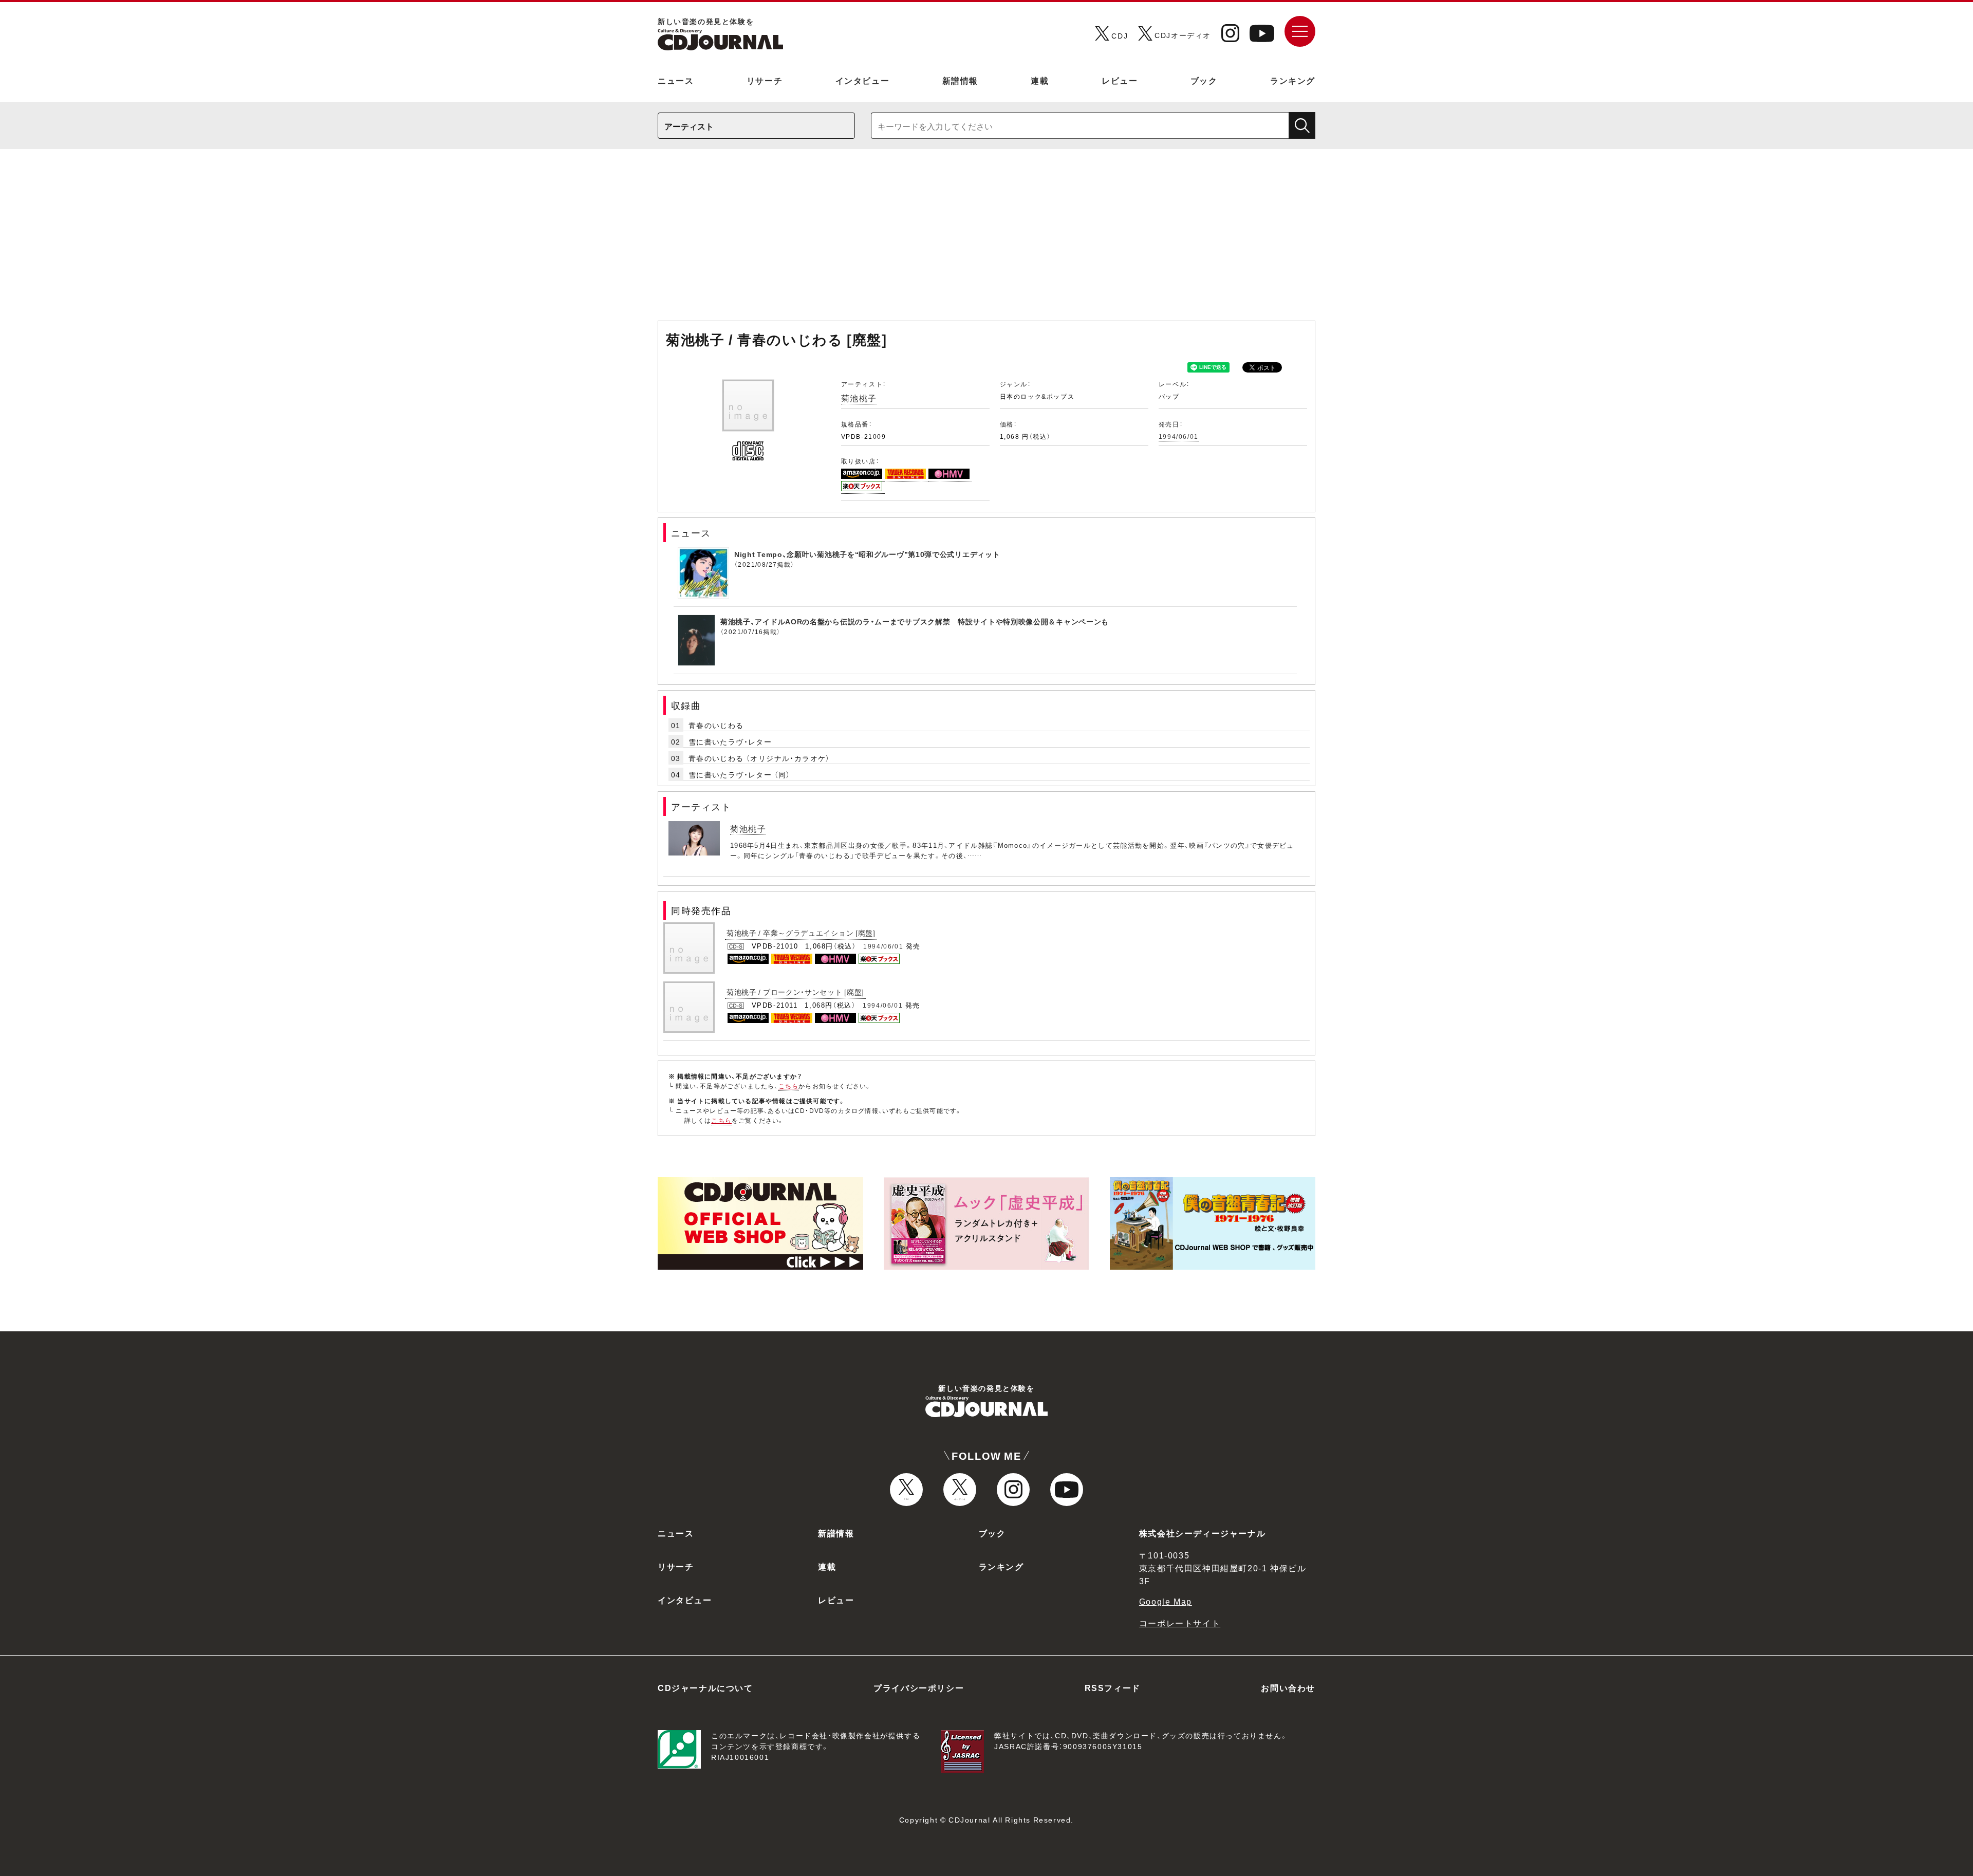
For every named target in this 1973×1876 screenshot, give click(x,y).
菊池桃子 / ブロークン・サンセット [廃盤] (795, 992)
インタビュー (863, 80)
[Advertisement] (986, 240)
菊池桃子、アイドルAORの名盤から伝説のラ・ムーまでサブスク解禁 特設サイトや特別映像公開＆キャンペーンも (915, 621)
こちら (789, 1086)
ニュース (676, 80)
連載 (1040, 80)
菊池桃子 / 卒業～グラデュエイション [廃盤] (801, 933)
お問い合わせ (1288, 1687)
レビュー (1120, 80)
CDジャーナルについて (705, 1687)
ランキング (1293, 80)
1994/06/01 (1179, 436)
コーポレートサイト (1180, 1623)
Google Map (1166, 1601)
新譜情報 (960, 80)
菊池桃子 (859, 398)
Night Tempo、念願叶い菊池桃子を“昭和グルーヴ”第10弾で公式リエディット (867, 554)
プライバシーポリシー (919, 1687)
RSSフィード (1113, 1687)
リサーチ (765, 80)
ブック (1204, 80)
